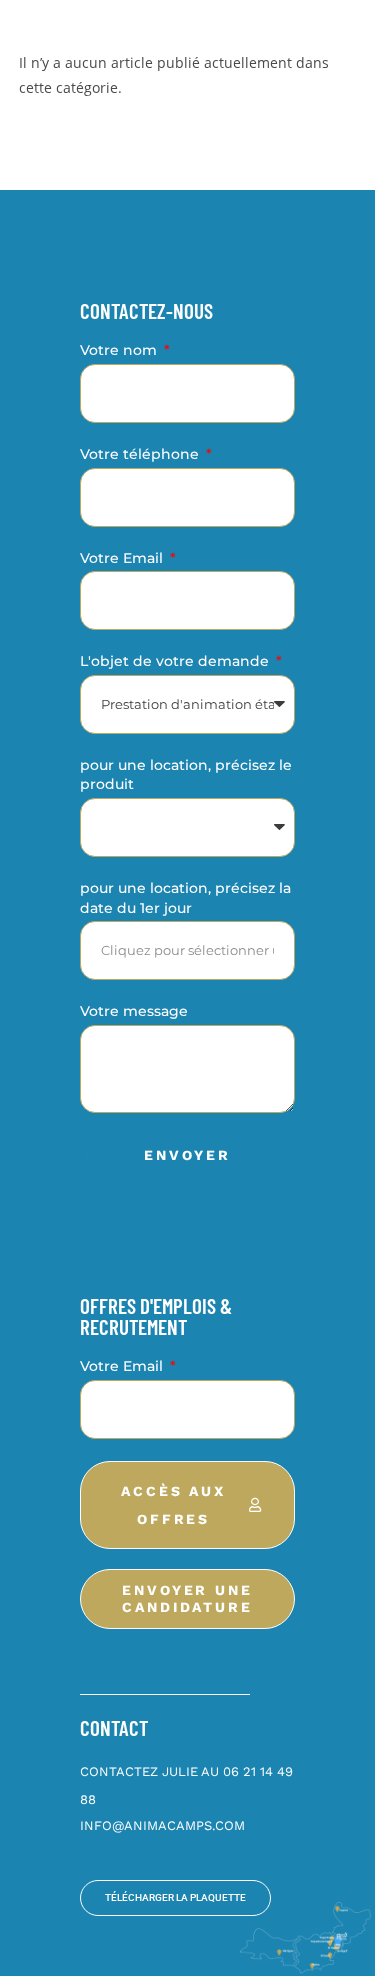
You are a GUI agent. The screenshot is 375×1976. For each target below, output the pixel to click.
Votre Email (123, 558)
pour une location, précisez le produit (186, 775)
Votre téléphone (141, 454)
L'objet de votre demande (176, 661)
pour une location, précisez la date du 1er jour (185, 898)
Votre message (134, 1011)
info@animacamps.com (162, 1825)
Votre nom (120, 350)
